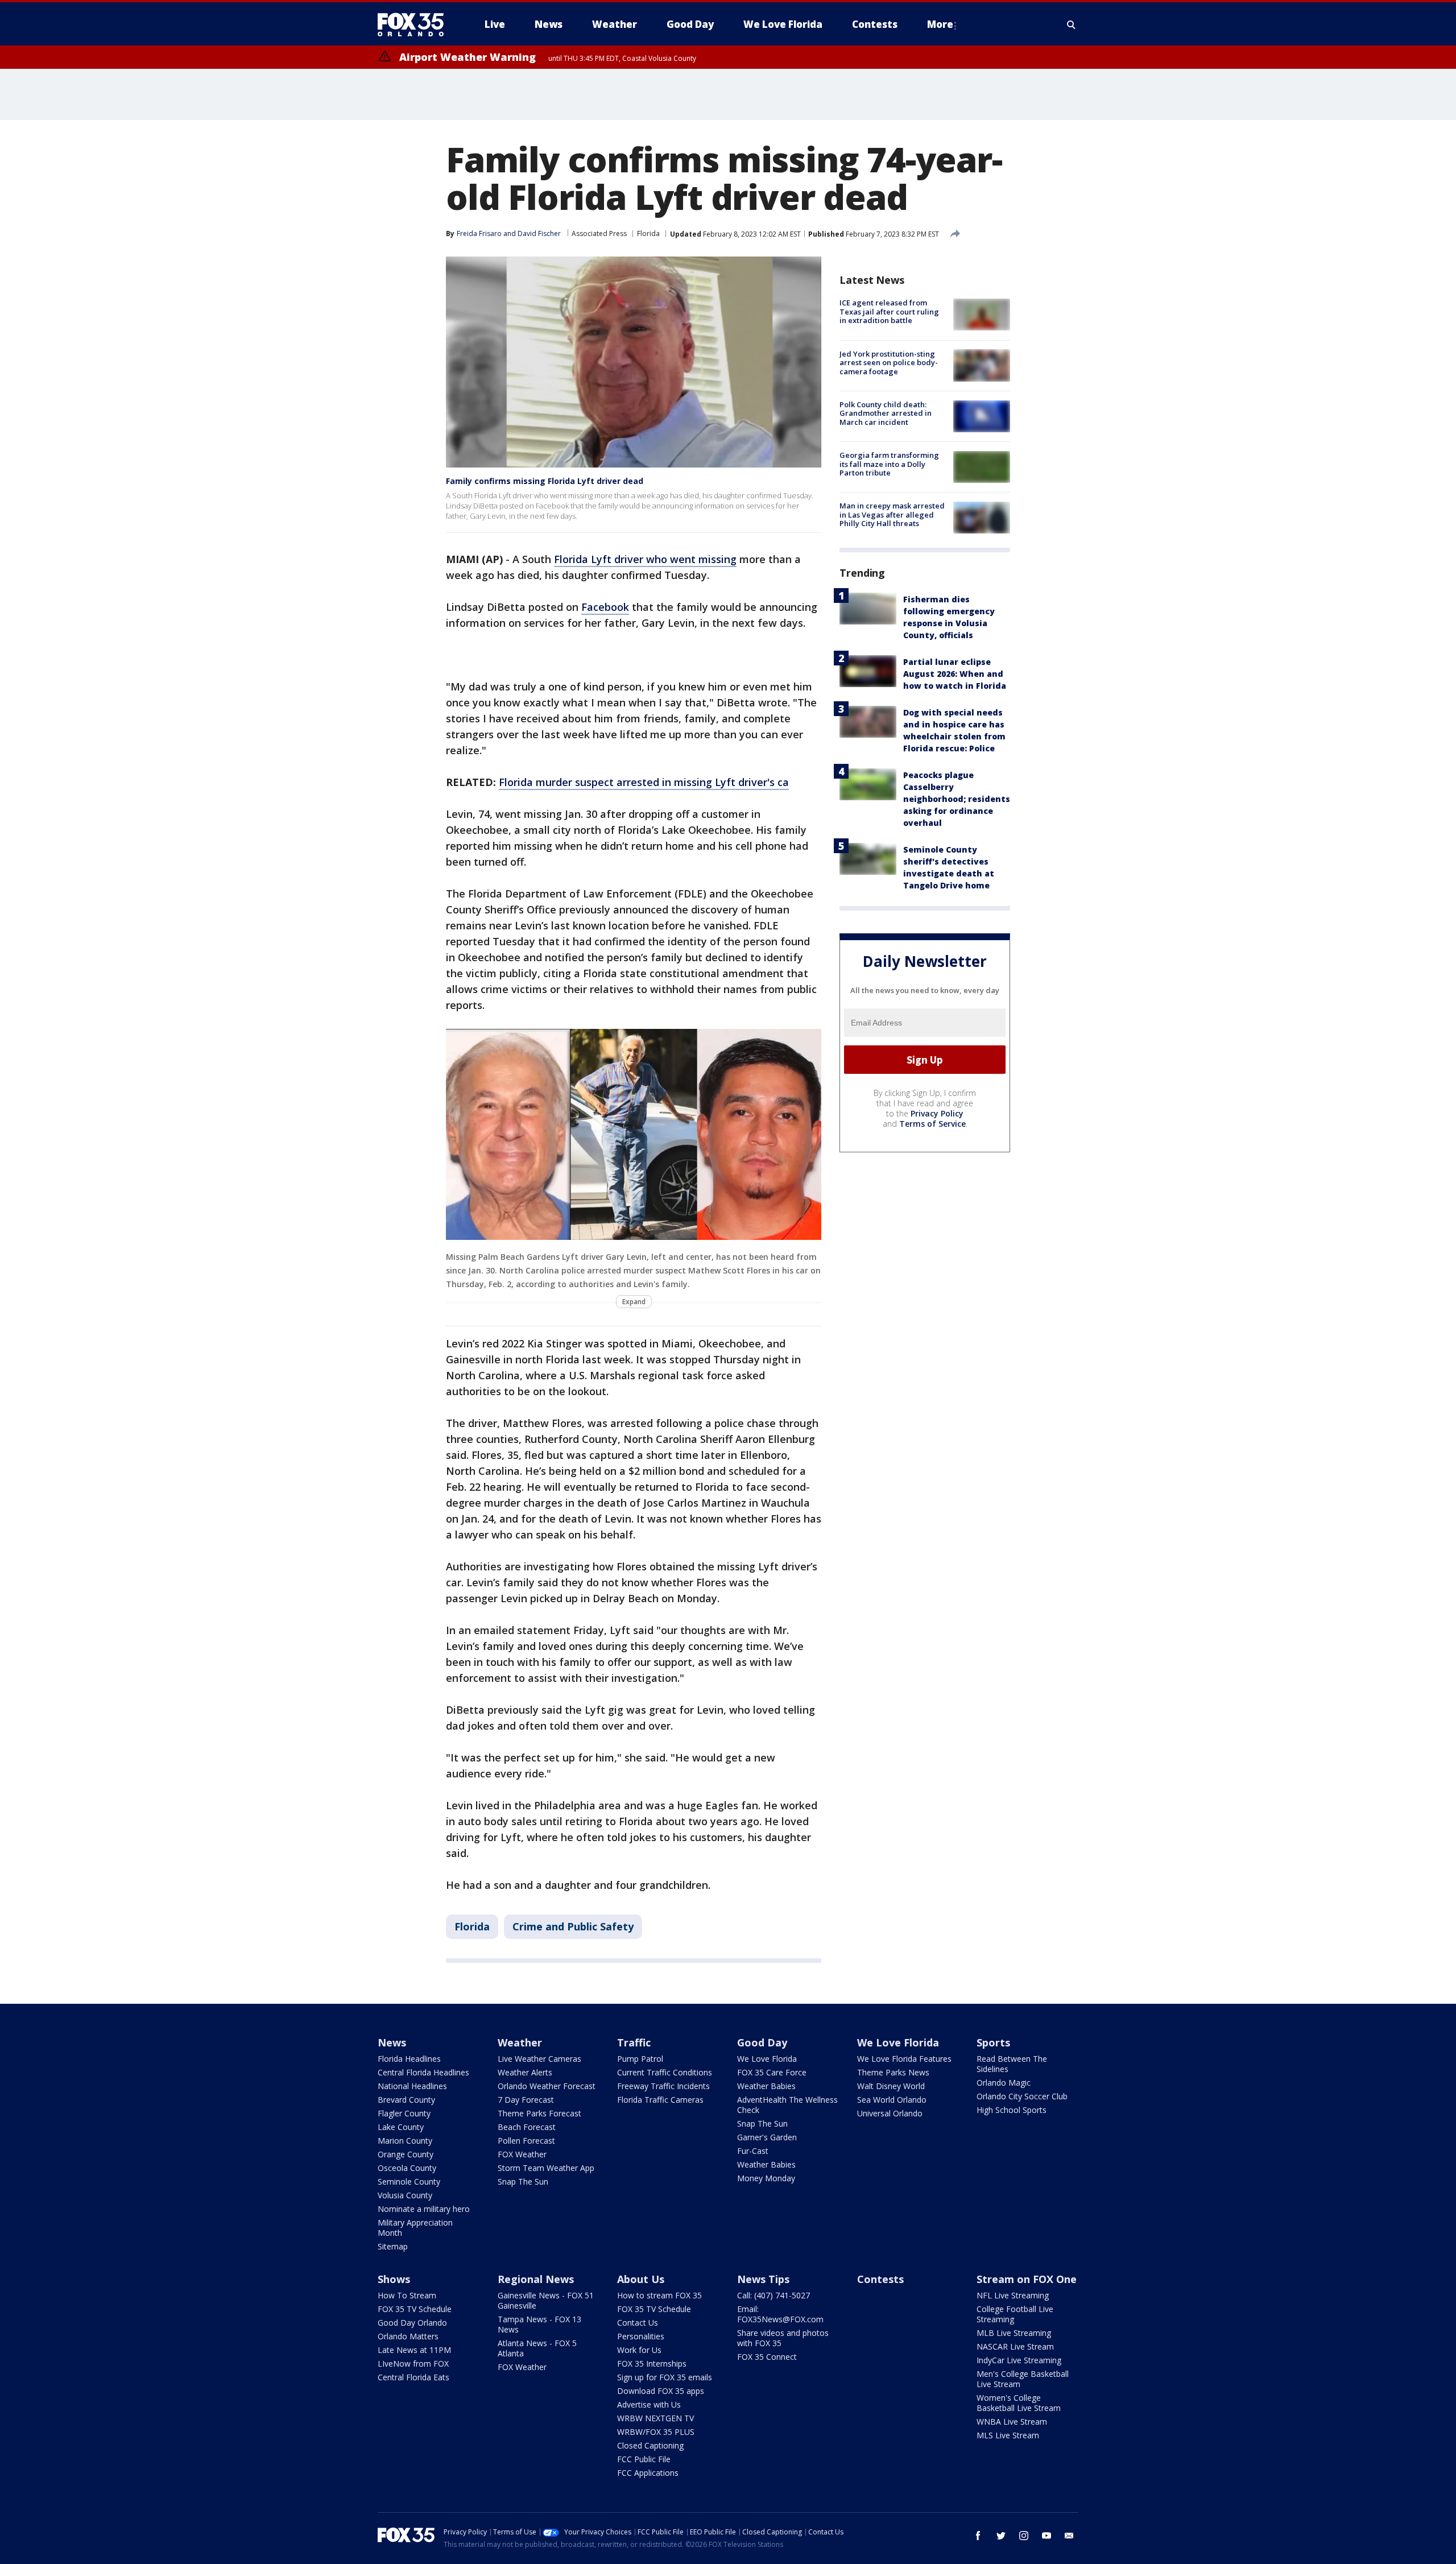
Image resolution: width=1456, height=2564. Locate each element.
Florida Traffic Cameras (660, 2100)
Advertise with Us (649, 2404)
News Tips (763, 2279)
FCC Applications (648, 2473)
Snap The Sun (523, 2182)
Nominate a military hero (424, 2209)
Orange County (406, 2154)
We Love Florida (767, 2059)
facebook (978, 2536)
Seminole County (409, 2182)
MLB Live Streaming (1014, 2333)
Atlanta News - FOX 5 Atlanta (537, 2348)
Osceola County (407, 2168)
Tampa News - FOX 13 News (539, 2324)
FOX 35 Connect (767, 2357)
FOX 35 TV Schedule (415, 2309)
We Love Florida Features (904, 2059)
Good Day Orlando (412, 2323)
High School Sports (1012, 2110)
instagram (1024, 2536)
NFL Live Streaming (1013, 2295)
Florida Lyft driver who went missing (645, 559)
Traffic (634, 2042)
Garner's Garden (767, 2137)
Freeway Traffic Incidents (663, 2086)
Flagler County (404, 2113)
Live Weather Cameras (539, 2059)
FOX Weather (522, 2154)
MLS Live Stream (1008, 2435)
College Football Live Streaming (1015, 2314)
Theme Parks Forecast (539, 2113)
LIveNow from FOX (413, 2364)
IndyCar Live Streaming (1019, 2360)
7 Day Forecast (526, 2100)
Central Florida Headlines (423, 2072)
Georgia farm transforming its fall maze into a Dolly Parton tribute (889, 464)
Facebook (605, 607)
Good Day (762, 2042)
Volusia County (405, 2195)
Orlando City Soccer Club (1022, 2096)
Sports (993, 2042)
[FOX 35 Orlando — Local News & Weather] (415, 24)
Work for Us (639, 2350)
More (940, 24)
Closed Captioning (650, 2445)
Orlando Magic (1004, 2083)
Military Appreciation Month (415, 2228)
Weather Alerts (525, 2072)
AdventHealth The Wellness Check (787, 2105)
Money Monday (766, 2178)
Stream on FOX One (1027, 2279)
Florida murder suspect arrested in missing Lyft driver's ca (644, 782)
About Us (641, 2279)
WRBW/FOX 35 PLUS (656, 2432)
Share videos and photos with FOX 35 (783, 2338)
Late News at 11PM (414, 2350)
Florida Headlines (409, 2059)
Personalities (641, 2336)
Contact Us (638, 2323)
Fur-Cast (753, 2151)
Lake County (401, 2127)
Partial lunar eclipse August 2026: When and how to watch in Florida (955, 673)
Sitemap (393, 2246)
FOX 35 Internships (652, 2364)
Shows (394, 2279)
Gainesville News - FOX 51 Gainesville (546, 2300)
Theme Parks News (893, 2072)
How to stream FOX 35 (659, 2295)
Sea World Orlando (892, 2100)
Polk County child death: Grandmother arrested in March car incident (886, 413)
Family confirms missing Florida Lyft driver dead (545, 481)
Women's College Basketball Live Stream (1019, 2403)
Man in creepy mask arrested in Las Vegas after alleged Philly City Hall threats (892, 514)
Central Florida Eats (413, 2377)
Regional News (536, 2279)
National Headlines (412, 2086)
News (392, 2042)
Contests (880, 2279)
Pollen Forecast (526, 2141)
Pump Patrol (640, 2059)
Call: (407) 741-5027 (773, 2295)
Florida (648, 233)
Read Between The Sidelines (1012, 2064)
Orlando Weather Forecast (547, 2086)
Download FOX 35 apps (661, 2391)
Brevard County (406, 2100)
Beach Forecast (527, 2127)
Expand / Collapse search (1072, 24)
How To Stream (407, 2295)
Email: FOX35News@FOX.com (780, 2314)
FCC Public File (644, 2459)
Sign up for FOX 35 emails (665, 2377)
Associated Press (599, 233)
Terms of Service (932, 1124)
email (1069, 2536)
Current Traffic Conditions (665, 2072)
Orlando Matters (408, 2336)
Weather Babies (766, 2086)
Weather (520, 2042)
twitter (1001, 2536)
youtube (1046, 2536)
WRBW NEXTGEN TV (655, 2418)
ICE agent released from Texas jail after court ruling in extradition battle (889, 311)
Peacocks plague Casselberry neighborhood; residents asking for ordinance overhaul (957, 798)
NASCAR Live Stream (1015, 2346)
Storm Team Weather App (546, 2168)
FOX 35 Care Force (772, 2072)
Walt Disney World (891, 2086)
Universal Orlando (890, 2113)
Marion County (405, 2141)
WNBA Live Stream (1012, 2422)
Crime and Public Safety (573, 1926)
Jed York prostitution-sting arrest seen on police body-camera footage (889, 362)
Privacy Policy (937, 1113)
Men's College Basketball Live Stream (1023, 2379)
